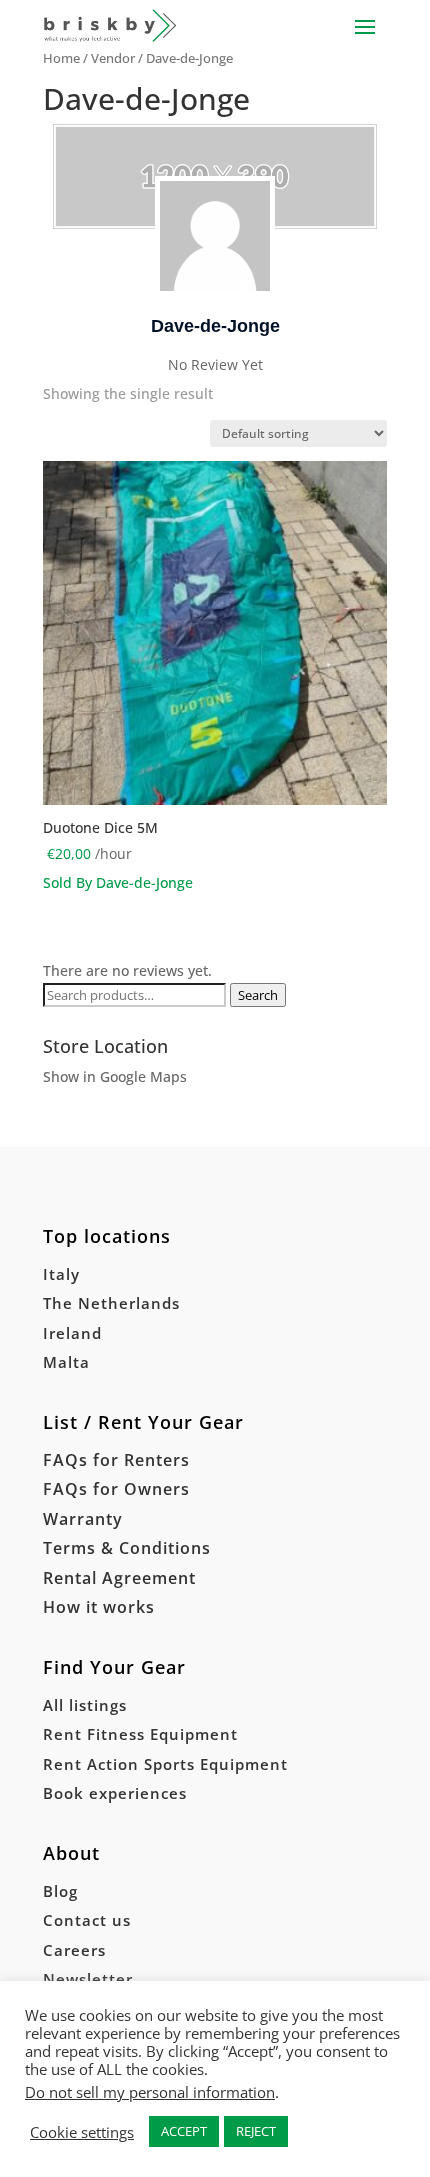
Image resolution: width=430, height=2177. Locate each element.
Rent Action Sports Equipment (165, 1764)
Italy (61, 1274)
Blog (60, 1891)
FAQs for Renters (116, 1460)
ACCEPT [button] (184, 2131)
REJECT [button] (256, 2131)
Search (258, 995)
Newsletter (88, 1979)
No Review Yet (215, 364)
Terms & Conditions (127, 1548)
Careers (74, 1950)
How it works (99, 1607)
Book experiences (115, 1793)
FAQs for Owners (116, 1489)
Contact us (87, 1920)
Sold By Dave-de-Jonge (118, 882)
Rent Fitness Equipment (140, 1734)
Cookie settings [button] (82, 2132)
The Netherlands (111, 1303)
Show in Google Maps (115, 1076)
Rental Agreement (119, 1578)
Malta (66, 1362)
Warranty (83, 1519)
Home (61, 58)
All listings (85, 1705)
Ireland (72, 1333)
